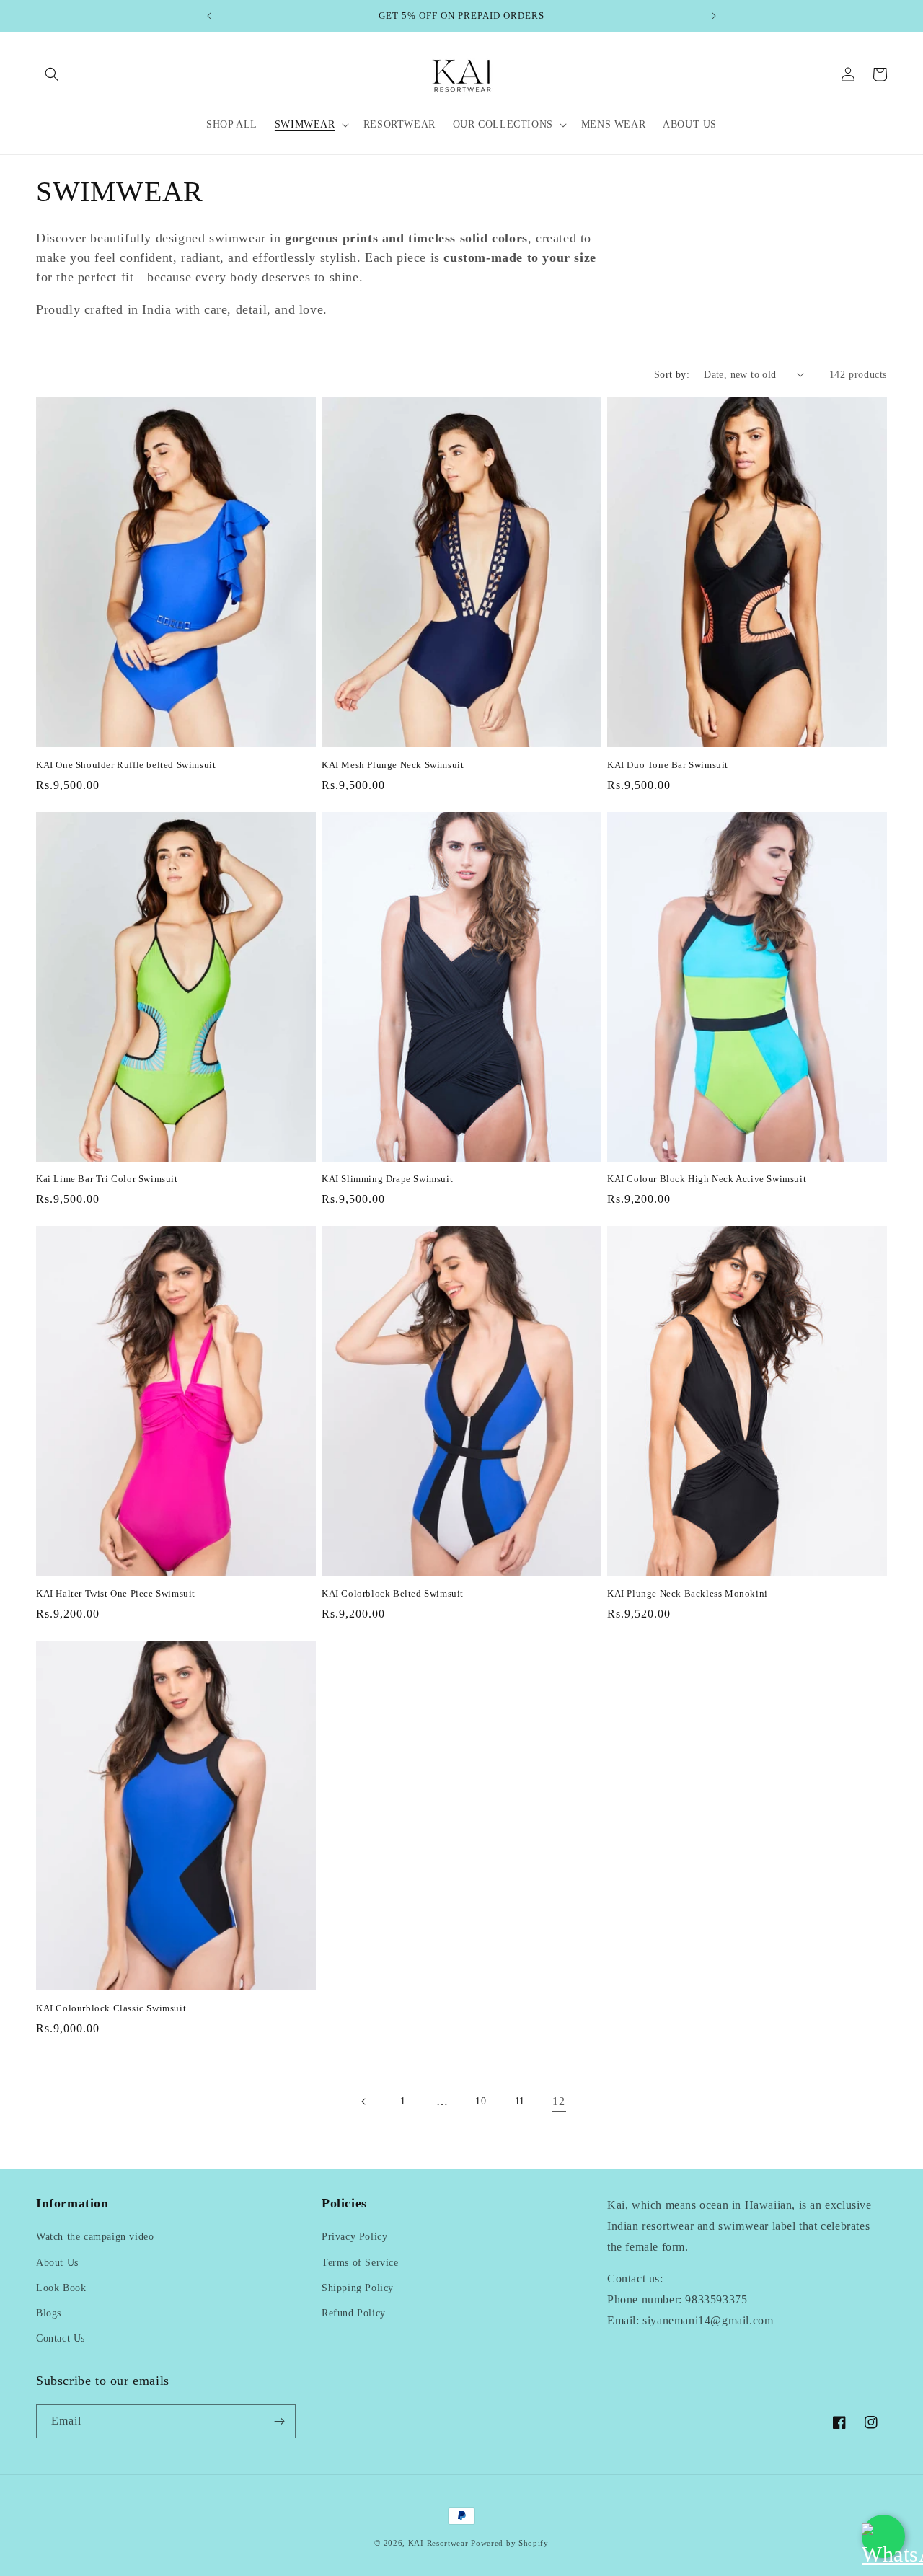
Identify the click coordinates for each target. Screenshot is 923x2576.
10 (481, 2101)
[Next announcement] (714, 16)
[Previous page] (364, 2101)
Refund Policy (354, 2313)
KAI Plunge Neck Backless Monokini (688, 1593)
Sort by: (672, 375)
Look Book (61, 2288)
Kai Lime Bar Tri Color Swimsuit (107, 1179)
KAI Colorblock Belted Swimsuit (393, 1593)
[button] (52, 74)
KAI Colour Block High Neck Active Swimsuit (707, 1179)
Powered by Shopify (510, 2543)
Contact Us (61, 2338)
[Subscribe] (279, 2421)
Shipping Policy (358, 2288)
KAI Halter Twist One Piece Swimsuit (116, 1593)
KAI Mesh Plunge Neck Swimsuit (393, 765)
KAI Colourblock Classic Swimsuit (111, 2008)
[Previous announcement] (209, 16)
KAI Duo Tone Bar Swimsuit (668, 765)
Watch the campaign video (95, 2237)
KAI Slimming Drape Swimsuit (387, 1179)
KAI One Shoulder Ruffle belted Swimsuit (126, 765)
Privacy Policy (354, 2237)
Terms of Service (360, 2263)
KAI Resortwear (438, 2543)
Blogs (49, 2313)
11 (520, 2101)
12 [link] (558, 2101)
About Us (57, 2263)
